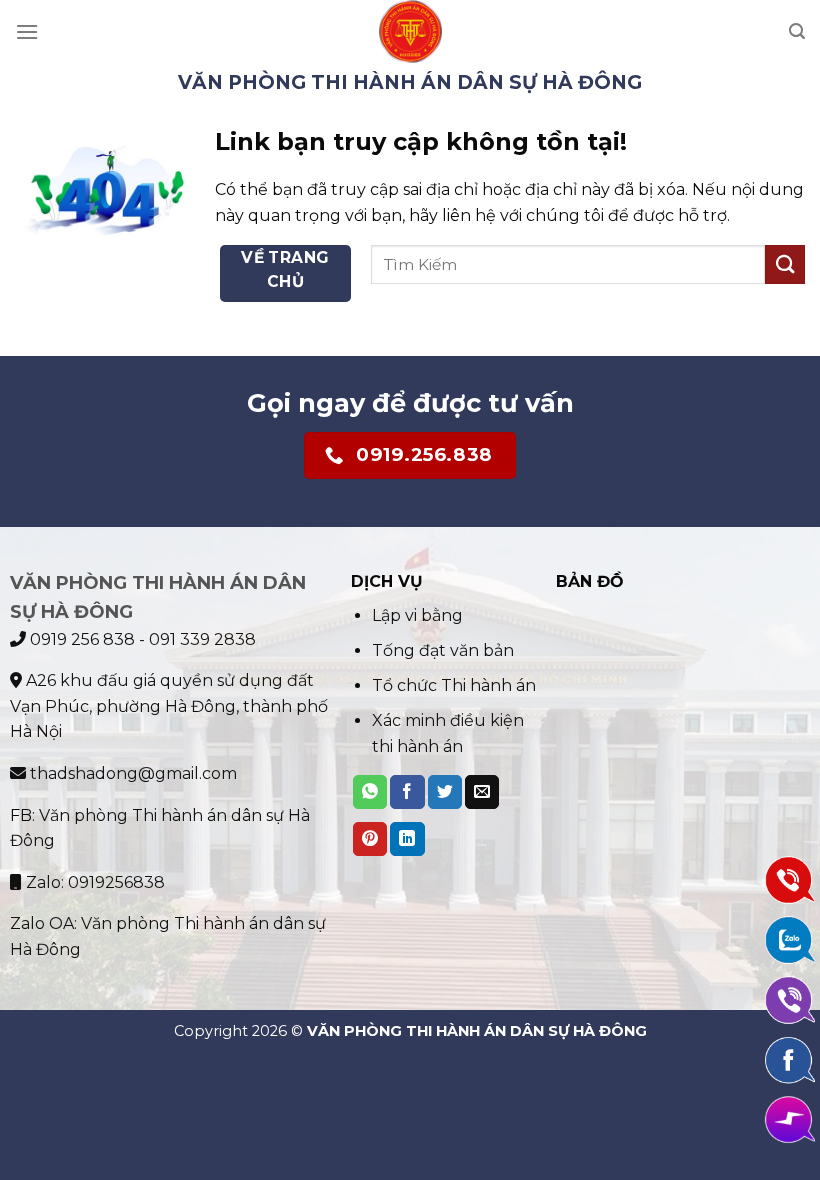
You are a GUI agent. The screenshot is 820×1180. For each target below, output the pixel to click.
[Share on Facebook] (407, 792)
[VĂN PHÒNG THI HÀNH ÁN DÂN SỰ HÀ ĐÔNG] (410, 31)
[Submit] (785, 264)
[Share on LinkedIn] (407, 839)
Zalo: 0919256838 (93, 882)
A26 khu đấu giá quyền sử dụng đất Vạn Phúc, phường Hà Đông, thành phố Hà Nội (169, 706)
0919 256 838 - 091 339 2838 (141, 639)
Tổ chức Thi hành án (454, 685)
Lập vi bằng (417, 615)
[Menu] (27, 31)
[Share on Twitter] (445, 792)
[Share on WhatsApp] (370, 792)
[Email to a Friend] (482, 792)
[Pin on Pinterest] (370, 839)
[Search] (797, 31)
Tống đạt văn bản (443, 650)
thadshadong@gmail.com (131, 773)
